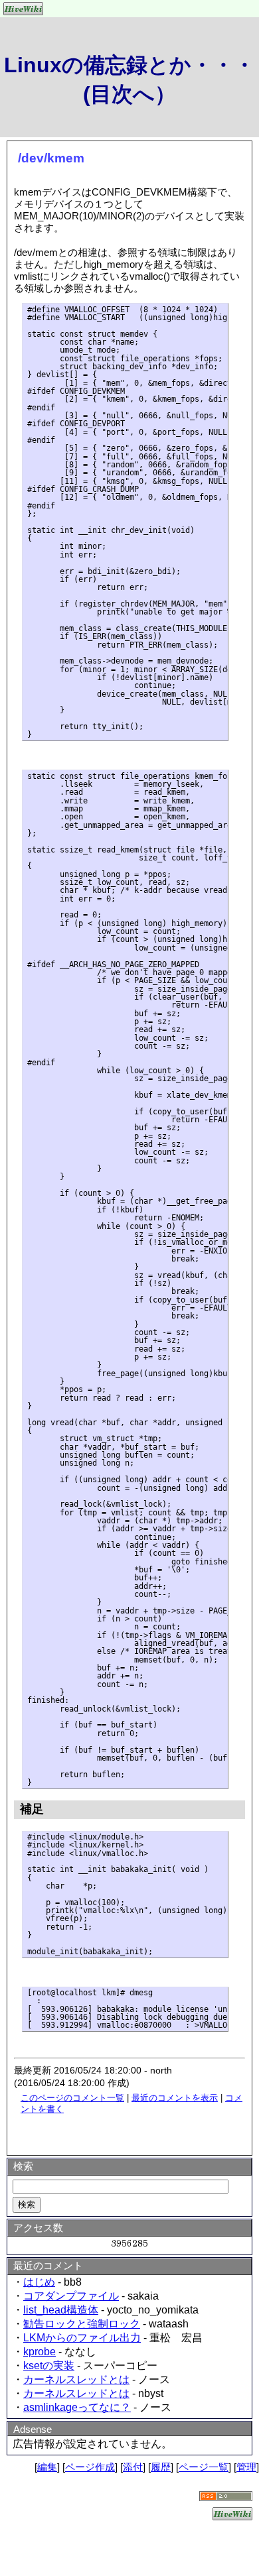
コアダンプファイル (71, 2296)
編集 (47, 2467)
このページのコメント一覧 (72, 2098)
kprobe (40, 2352)
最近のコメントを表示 (175, 2098)
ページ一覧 (204, 2467)
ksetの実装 (49, 2366)
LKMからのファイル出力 (82, 2338)
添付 (133, 2467)
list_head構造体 (61, 2310)
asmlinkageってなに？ (77, 2407)
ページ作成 (90, 2467)
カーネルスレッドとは (76, 2379)
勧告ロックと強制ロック (82, 2324)
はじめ (39, 2282)
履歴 (161, 2467)
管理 (246, 2467)
